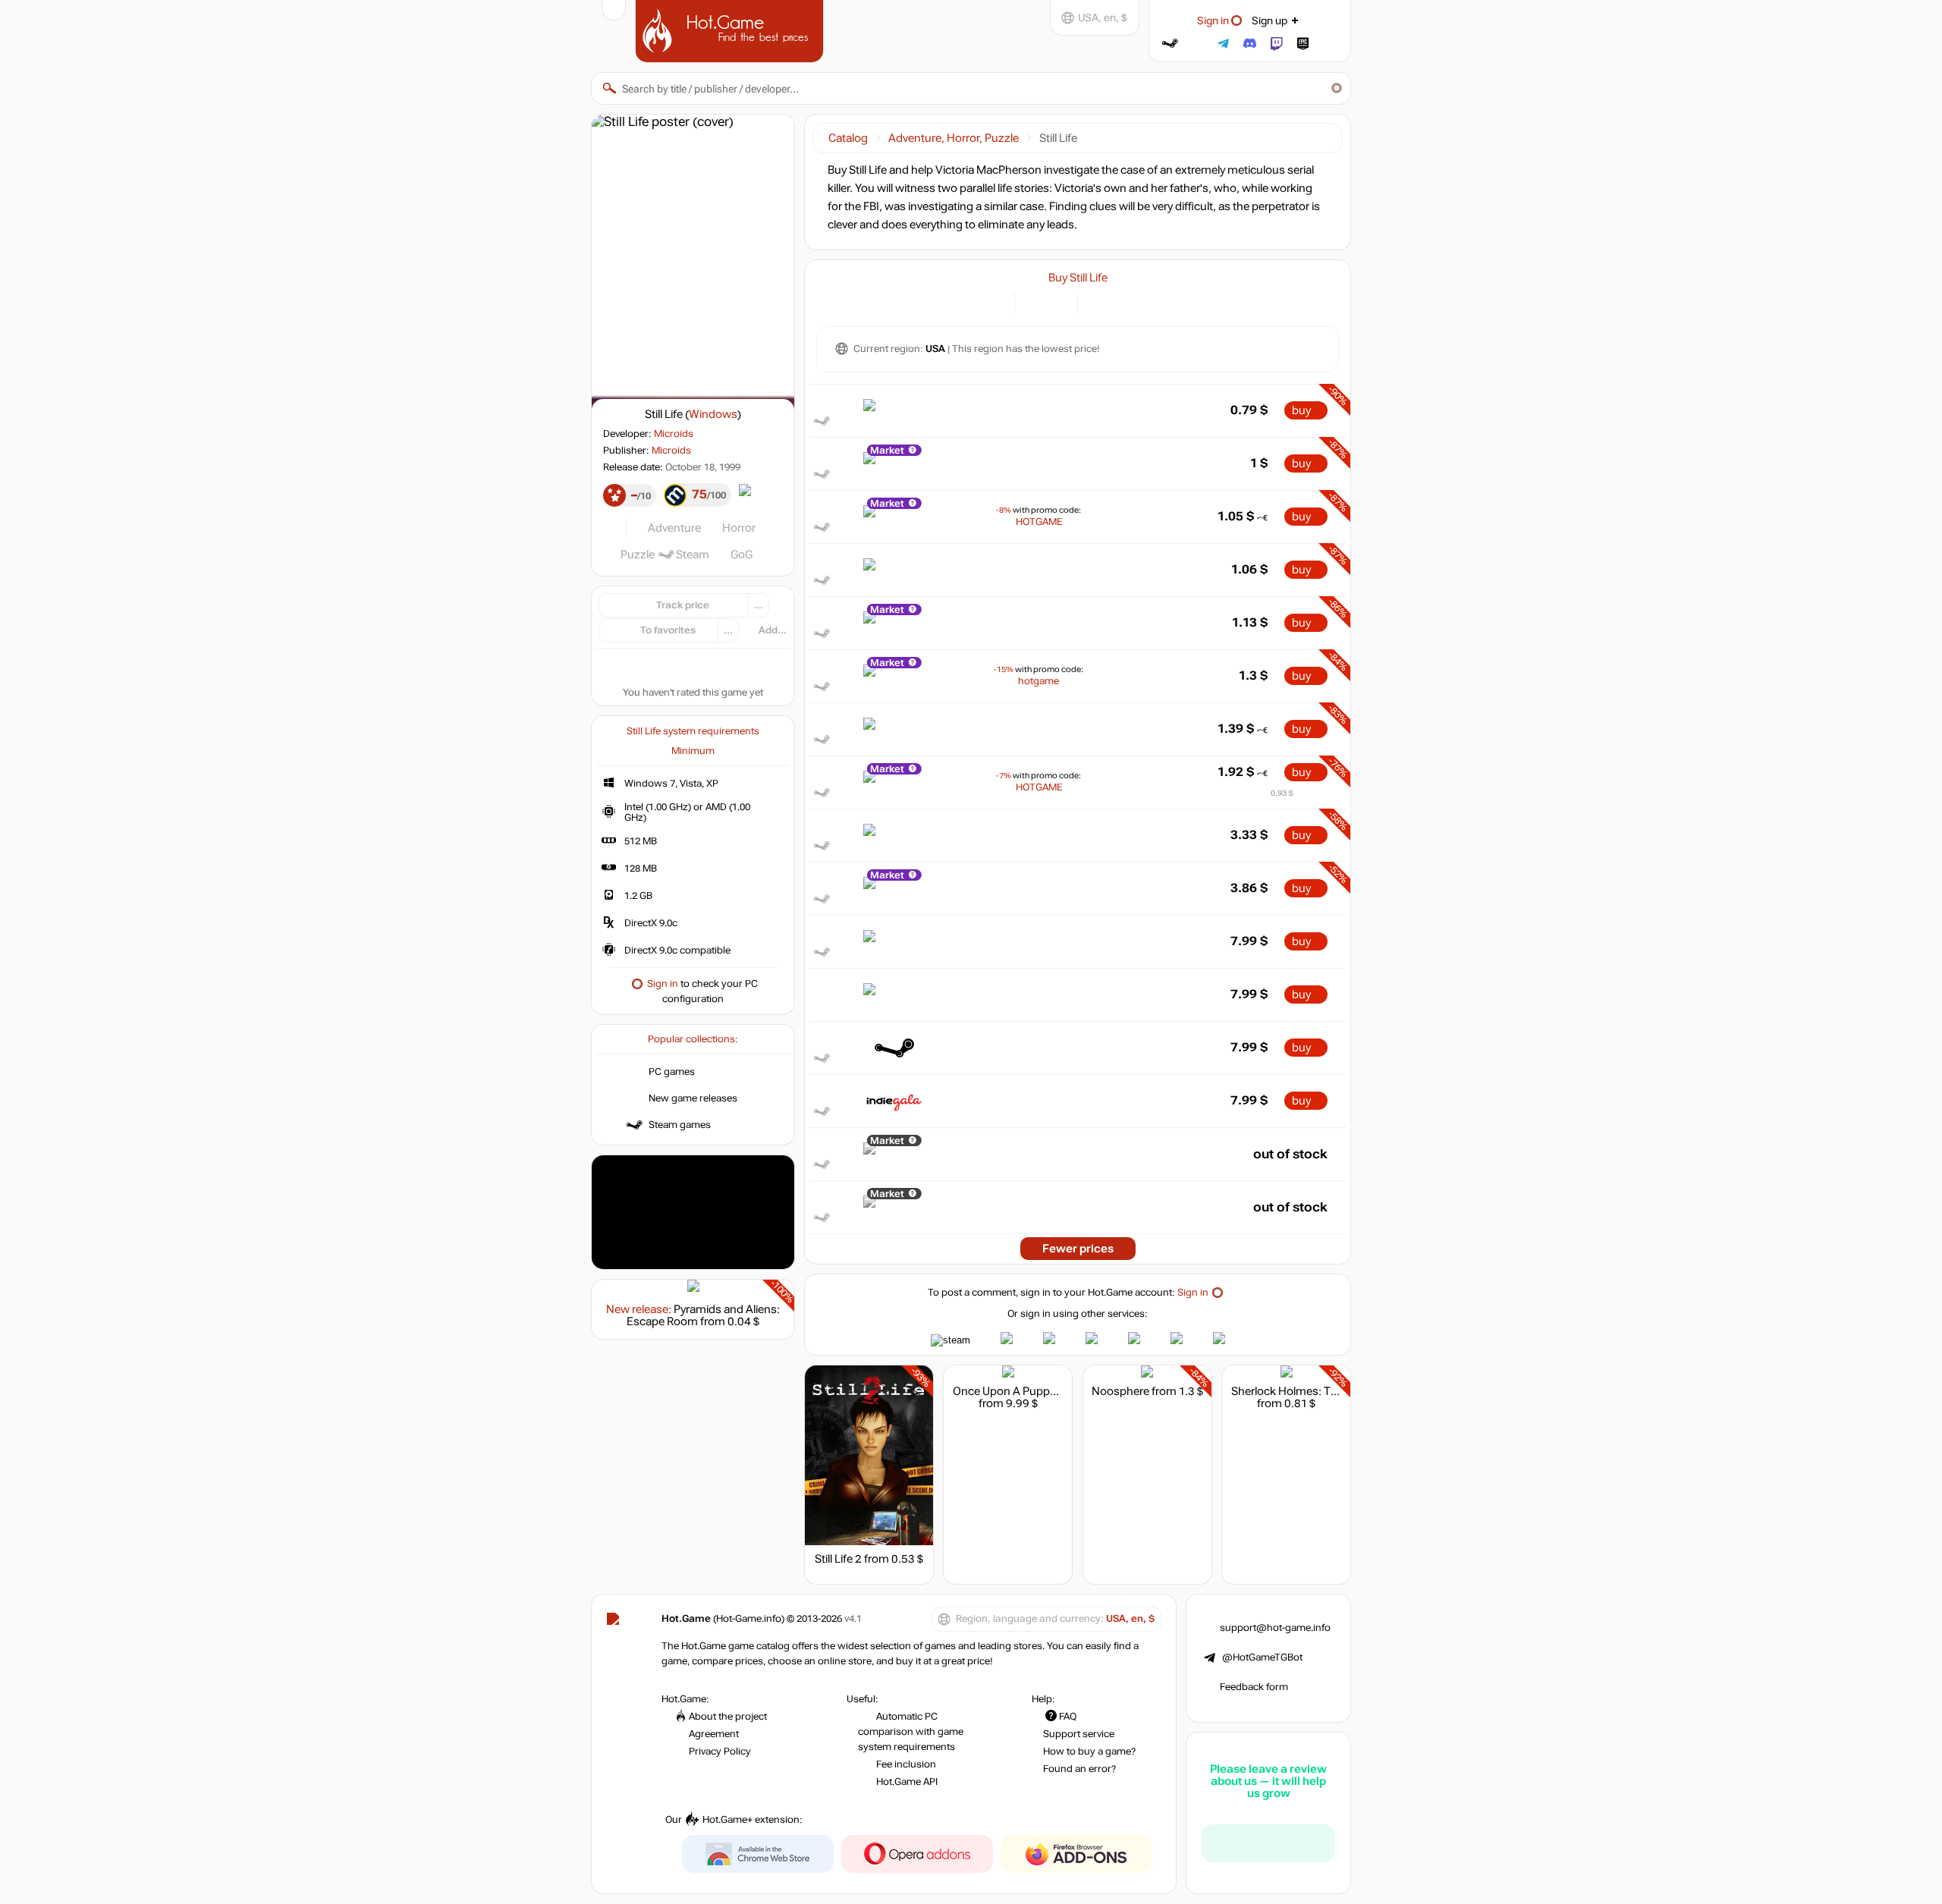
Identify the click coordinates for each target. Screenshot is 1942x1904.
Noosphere (1120, 1391)
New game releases (693, 1098)
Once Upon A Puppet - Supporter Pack (1050, 1391)
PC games (672, 1072)
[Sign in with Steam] (1170, 44)
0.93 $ (1282, 793)
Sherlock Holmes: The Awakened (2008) (1334, 1391)
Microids (674, 434)
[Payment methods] (994, 302)
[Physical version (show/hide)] (1057, 302)
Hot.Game (731, 30)
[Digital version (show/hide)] (1035, 302)
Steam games (680, 1125)
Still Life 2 (838, 1559)
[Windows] (1098, 302)
